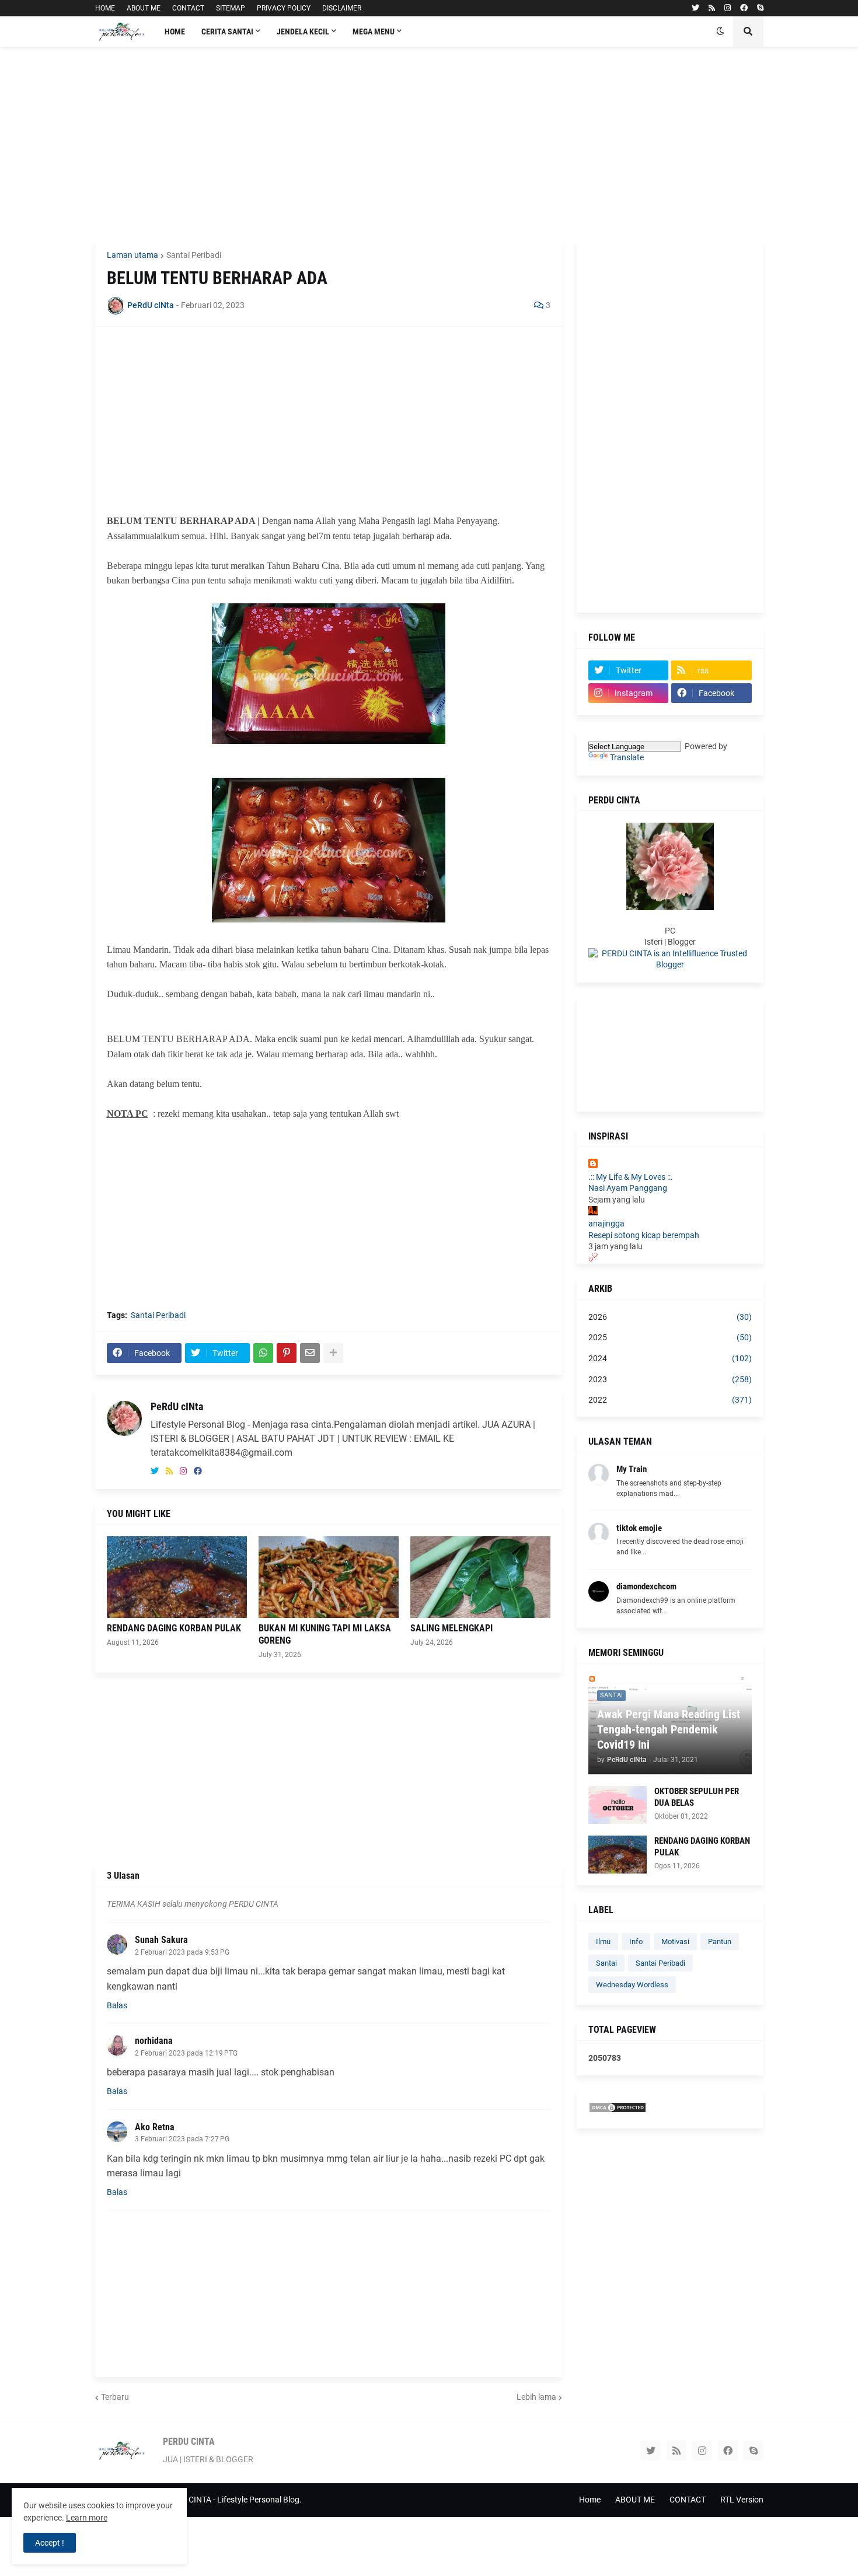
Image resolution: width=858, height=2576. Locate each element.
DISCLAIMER (342, 8)
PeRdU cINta (177, 1406)
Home (590, 2500)
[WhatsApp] (263, 1353)
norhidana (154, 2041)
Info (636, 1941)
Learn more (87, 2518)
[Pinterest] (287, 1353)
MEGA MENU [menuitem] (374, 32)
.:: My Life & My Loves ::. (631, 1177)
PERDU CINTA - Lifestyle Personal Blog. (231, 2500)
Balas (117, 2005)
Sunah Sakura (161, 1940)
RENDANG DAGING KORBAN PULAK (174, 1628)
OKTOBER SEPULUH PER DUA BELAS (697, 1797)
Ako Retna (155, 2127)
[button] (720, 32)
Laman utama (132, 255)
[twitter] (695, 8)
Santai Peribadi (194, 255)
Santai (606, 1963)
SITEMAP (231, 8)
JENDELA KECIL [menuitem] (303, 32)
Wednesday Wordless (632, 1985)
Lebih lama (536, 2397)
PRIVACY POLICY (284, 8)
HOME (105, 8)
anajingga (606, 1224)
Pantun (720, 1941)
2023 (670, 1379)
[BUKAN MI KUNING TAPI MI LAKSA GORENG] (329, 1577)
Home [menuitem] (175, 32)
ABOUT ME (144, 8)
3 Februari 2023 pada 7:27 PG (182, 2139)
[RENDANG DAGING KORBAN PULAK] (177, 1577)
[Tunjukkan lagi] (333, 1353)
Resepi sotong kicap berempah (644, 1235)
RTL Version (742, 2500)
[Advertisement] (429, 143)
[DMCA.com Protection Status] (618, 2110)
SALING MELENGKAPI (451, 1628)
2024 (670, 1358)
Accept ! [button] (50, 2543)
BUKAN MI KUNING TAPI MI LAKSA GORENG (325, 1634)
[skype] (760, 8)
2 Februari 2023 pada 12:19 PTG (186, 2053)
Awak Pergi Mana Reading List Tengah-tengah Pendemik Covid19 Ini (669, 1729)
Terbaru (115, 2397)
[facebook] (744, 8)
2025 (670, 1337)
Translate (627, 757)
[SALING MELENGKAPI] (480, 1577)
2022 (670, 1400)
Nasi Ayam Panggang (628, 1188)
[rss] (712, 8)
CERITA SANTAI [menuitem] (227, 32)
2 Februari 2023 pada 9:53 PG (182, 1952)
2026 (670, 1317)
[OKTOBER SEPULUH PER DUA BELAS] (618, 1805)
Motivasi (675, 1941)
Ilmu (603, 1941)
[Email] (310, 1353)
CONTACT (188, 8)
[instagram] (728, 8)
